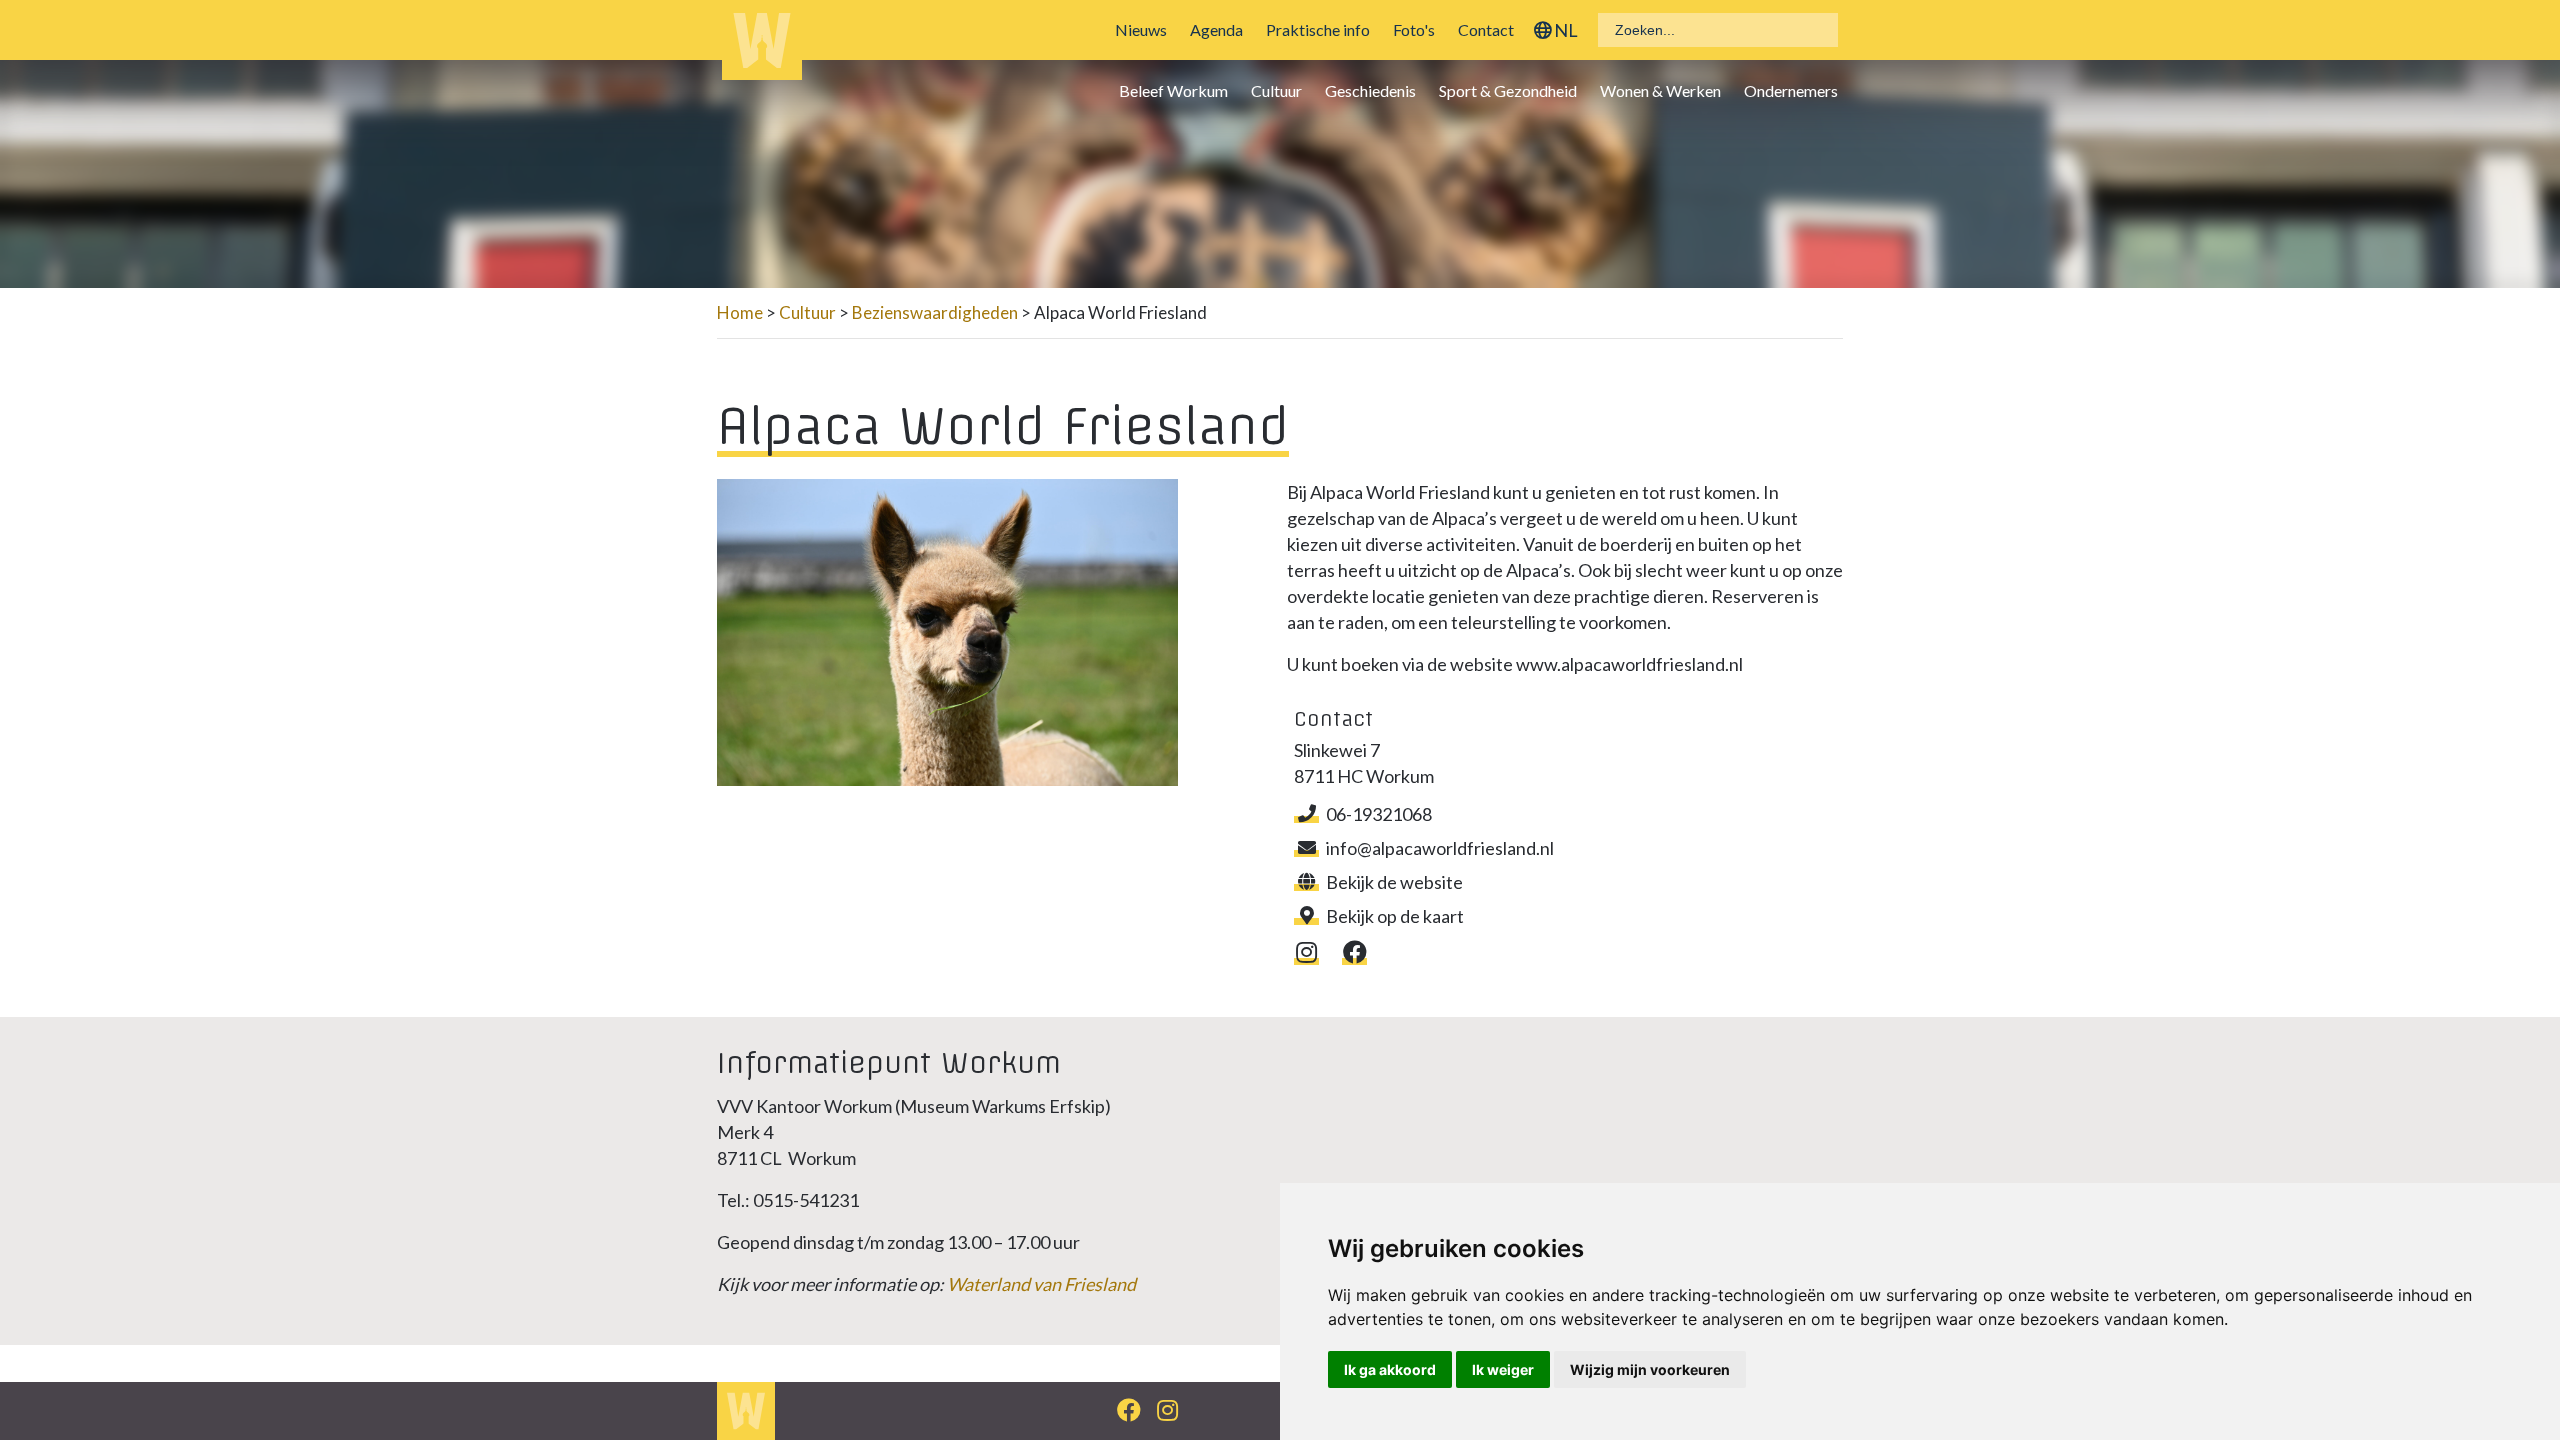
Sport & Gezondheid (1508, 90)
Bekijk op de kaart (1395, 916)
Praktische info (1318, 29)
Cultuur (1276, 90)
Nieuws (1141, 29)
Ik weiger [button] (1503, 1369)
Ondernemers (1791, 90)
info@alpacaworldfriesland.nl (1440, 848)
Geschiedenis (1370, 90)
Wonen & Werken (1660, 90)
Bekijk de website (1394, 882)
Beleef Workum (1173, 90)
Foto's (1414, 29)
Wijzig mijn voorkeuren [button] (1650, 1369)
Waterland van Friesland (1041, 1284)
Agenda (1216, 29)
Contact (1486, 29)
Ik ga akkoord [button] (1390, 1369)
